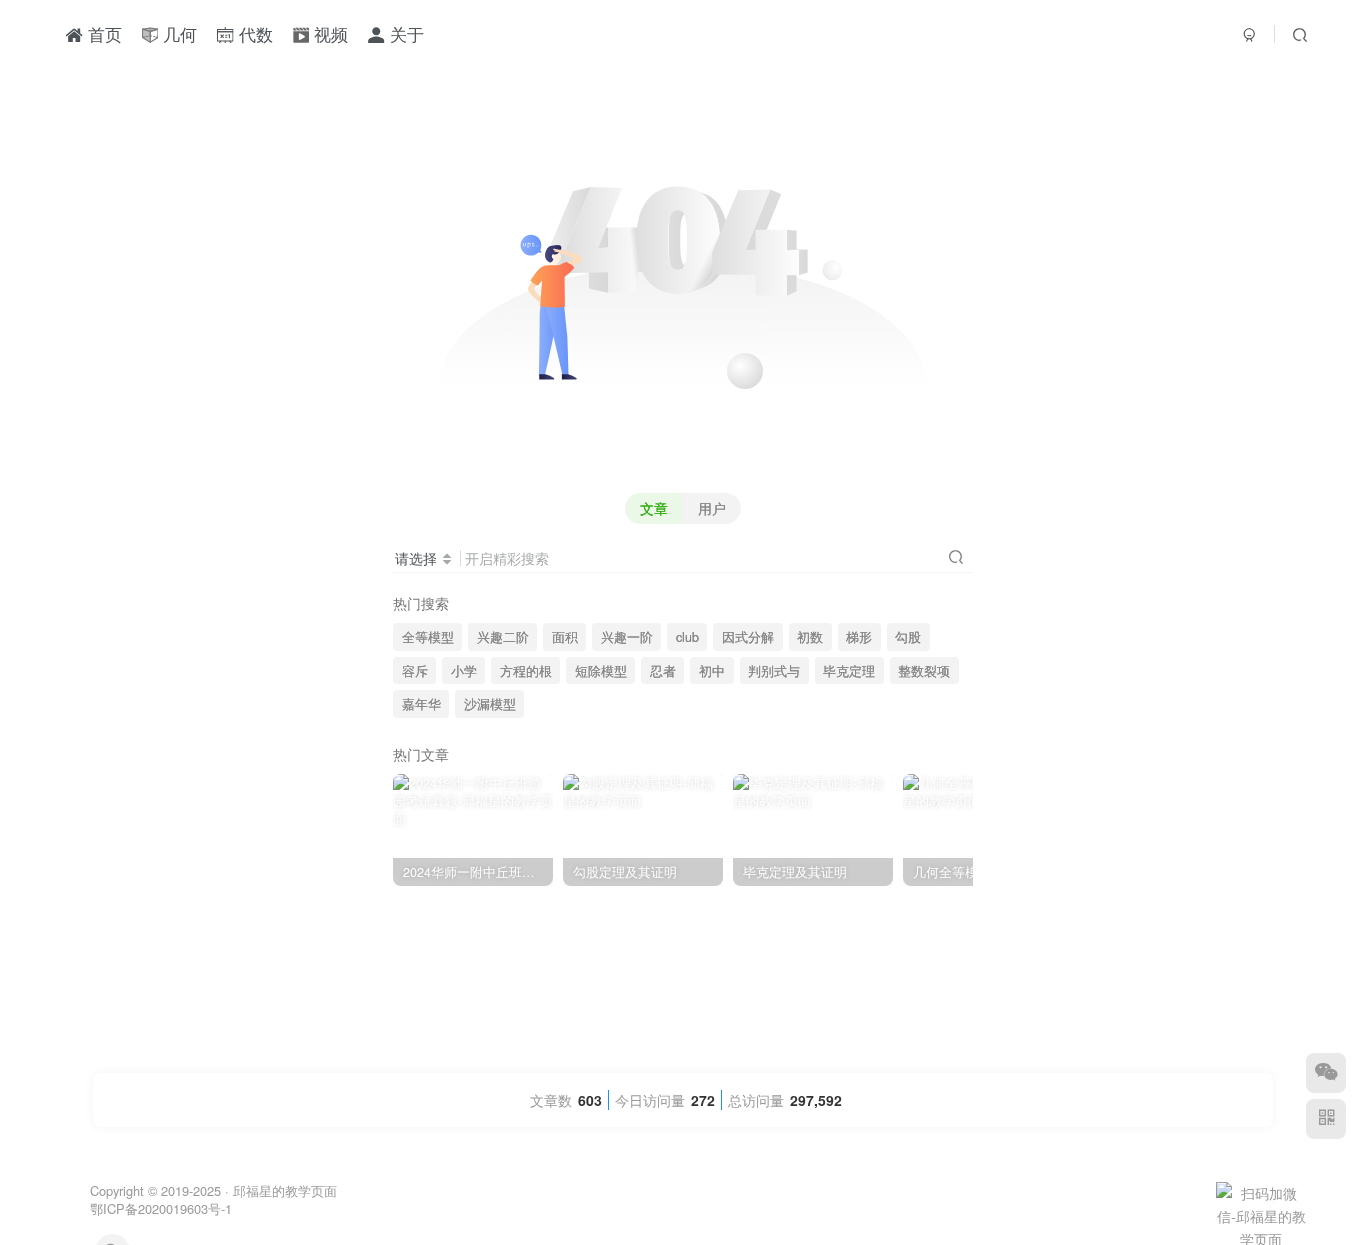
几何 (177, 34)
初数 (810, 637)
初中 (712, 671)
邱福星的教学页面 (285, 1190)
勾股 (908, 637)
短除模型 (601, 671)
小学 (464, 671)
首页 (102, 34)
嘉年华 (421, 704)
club (687, 637)
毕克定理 (849, 671)
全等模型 (428, 637)
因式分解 (748, 637)
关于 (404, 34)
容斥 (415, 671)
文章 (654, 508)
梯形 (859, 637)
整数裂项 (924, 671)
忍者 (663, 671)
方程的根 (526, 671)
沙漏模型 (490, 704)
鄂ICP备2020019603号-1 (161, 1208)
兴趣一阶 (627, 637)
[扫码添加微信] (1326, 1073)
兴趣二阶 (503, 637)
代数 (253, 34)
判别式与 (774, 671)
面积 (565, 637)
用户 (712, 508)
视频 (328, 34)
